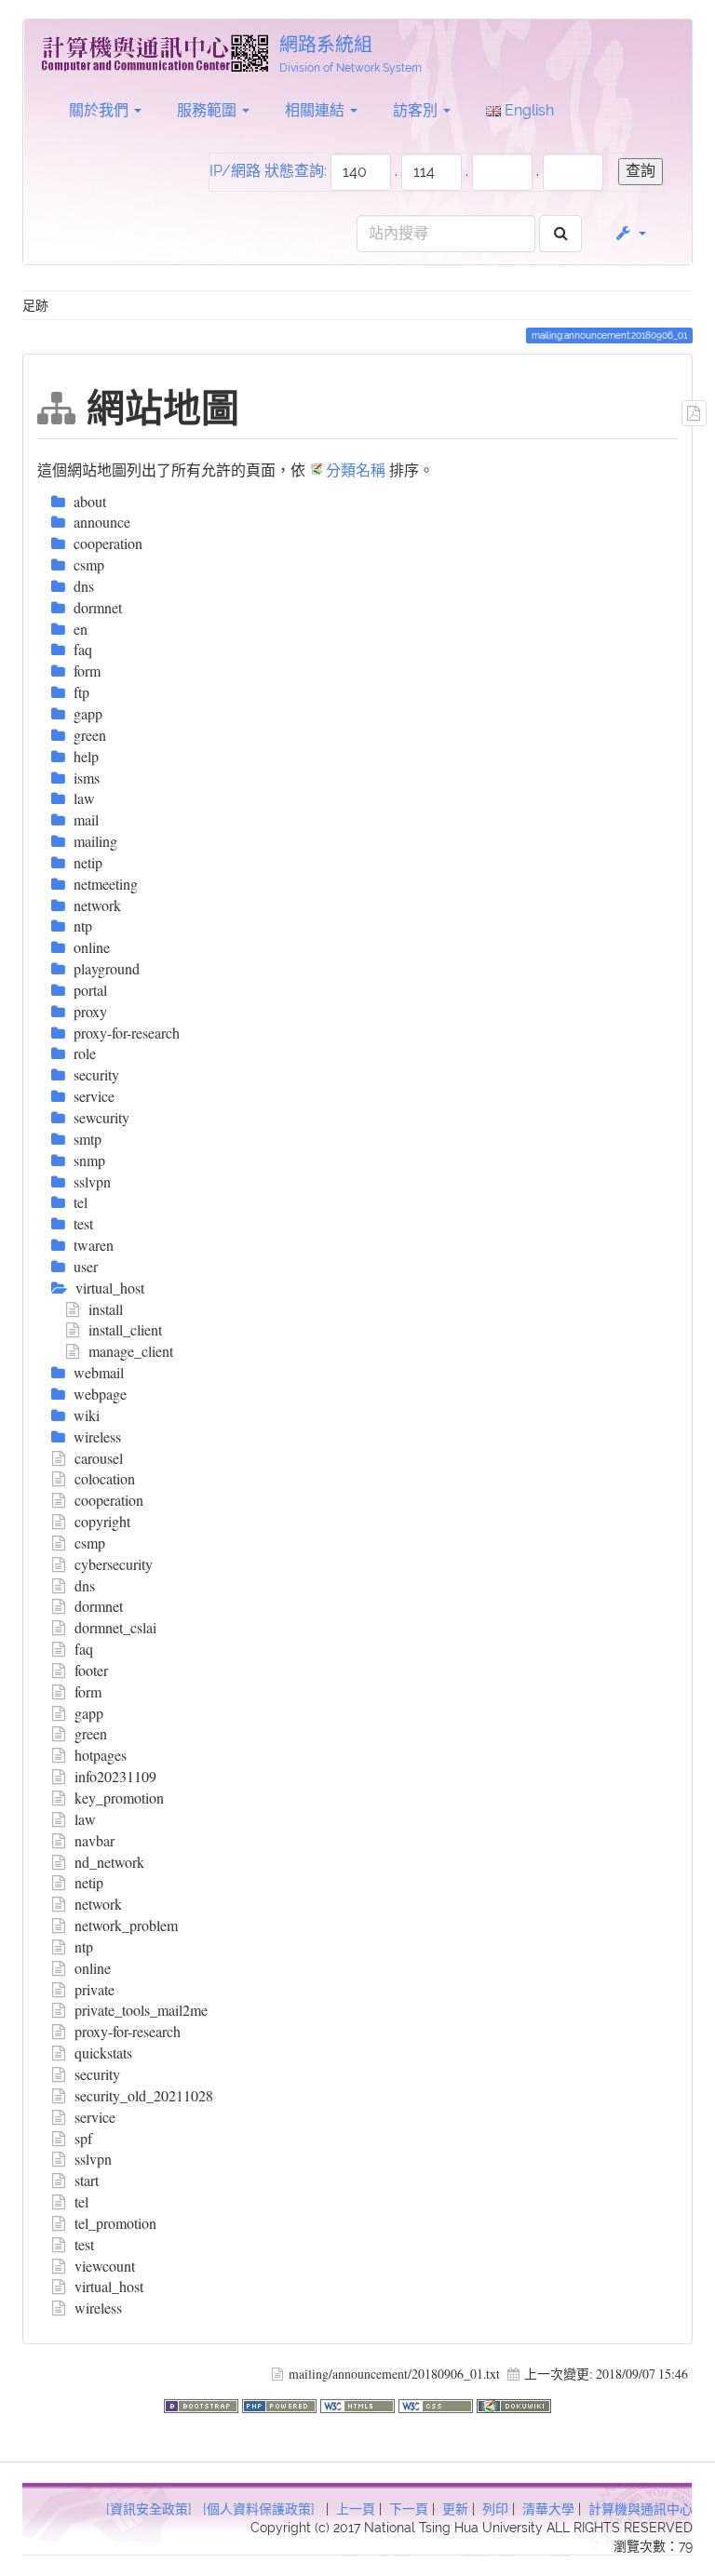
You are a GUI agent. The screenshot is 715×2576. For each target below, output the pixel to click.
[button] (630, 234)
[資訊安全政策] (149, 2509)
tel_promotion (115, 2223)
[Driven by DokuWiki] (514, 2403)
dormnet (99, 1606)
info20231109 (115, 1776)
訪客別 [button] (417, 110)
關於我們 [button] (101, 110)
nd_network (109, 1862)
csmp (90, 1543)
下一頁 (409, 2509)
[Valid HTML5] (359, 2403)
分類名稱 (356, 470)
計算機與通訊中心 (641, 2509)
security (97, 2074)
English (527, 110)
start (87, 2180)
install (106, 1309)
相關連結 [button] (317, 110)
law (85, 1819)
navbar (94, 1840)
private (94, 1989)
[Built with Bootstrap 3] (203, 2403)
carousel (99, 1458)
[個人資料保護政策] (259, 2509)
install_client (125, 1329)
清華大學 (548, 2509)
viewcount (105, 2266)
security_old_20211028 (144, 2095)
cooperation (109, 1500)
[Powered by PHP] (281, 2403)
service (95, 2117)
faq (84, 1649)
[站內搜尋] (561, 234)
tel (81, 2201)
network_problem (126, 1925)
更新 (455, 2509)
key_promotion (119, 1798)
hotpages (101, 1755)
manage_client (131, 1351)
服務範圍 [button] (209, 110)
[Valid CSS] (438, 2403)
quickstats (103, 2053)
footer (91, 1670)
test (84, 2244)
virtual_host (109, 2286)
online (93, 1968)
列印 (495, 2509)
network (98, 1904)
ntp (84, 1946)
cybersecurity (114, 1564)
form (88, 1691)
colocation (105, 1478)
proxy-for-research (128, 2031)
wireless (98, 2308)
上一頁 (356, 2509)
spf (83, 2138)
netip (89, 1882)
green (91, 1733)
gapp (89, 1713)
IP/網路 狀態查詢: (268, 171)
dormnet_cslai (115, 1627)
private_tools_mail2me (141, 2010)
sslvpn (93, 2159)
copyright (102, 1521)
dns (85, 1585)
